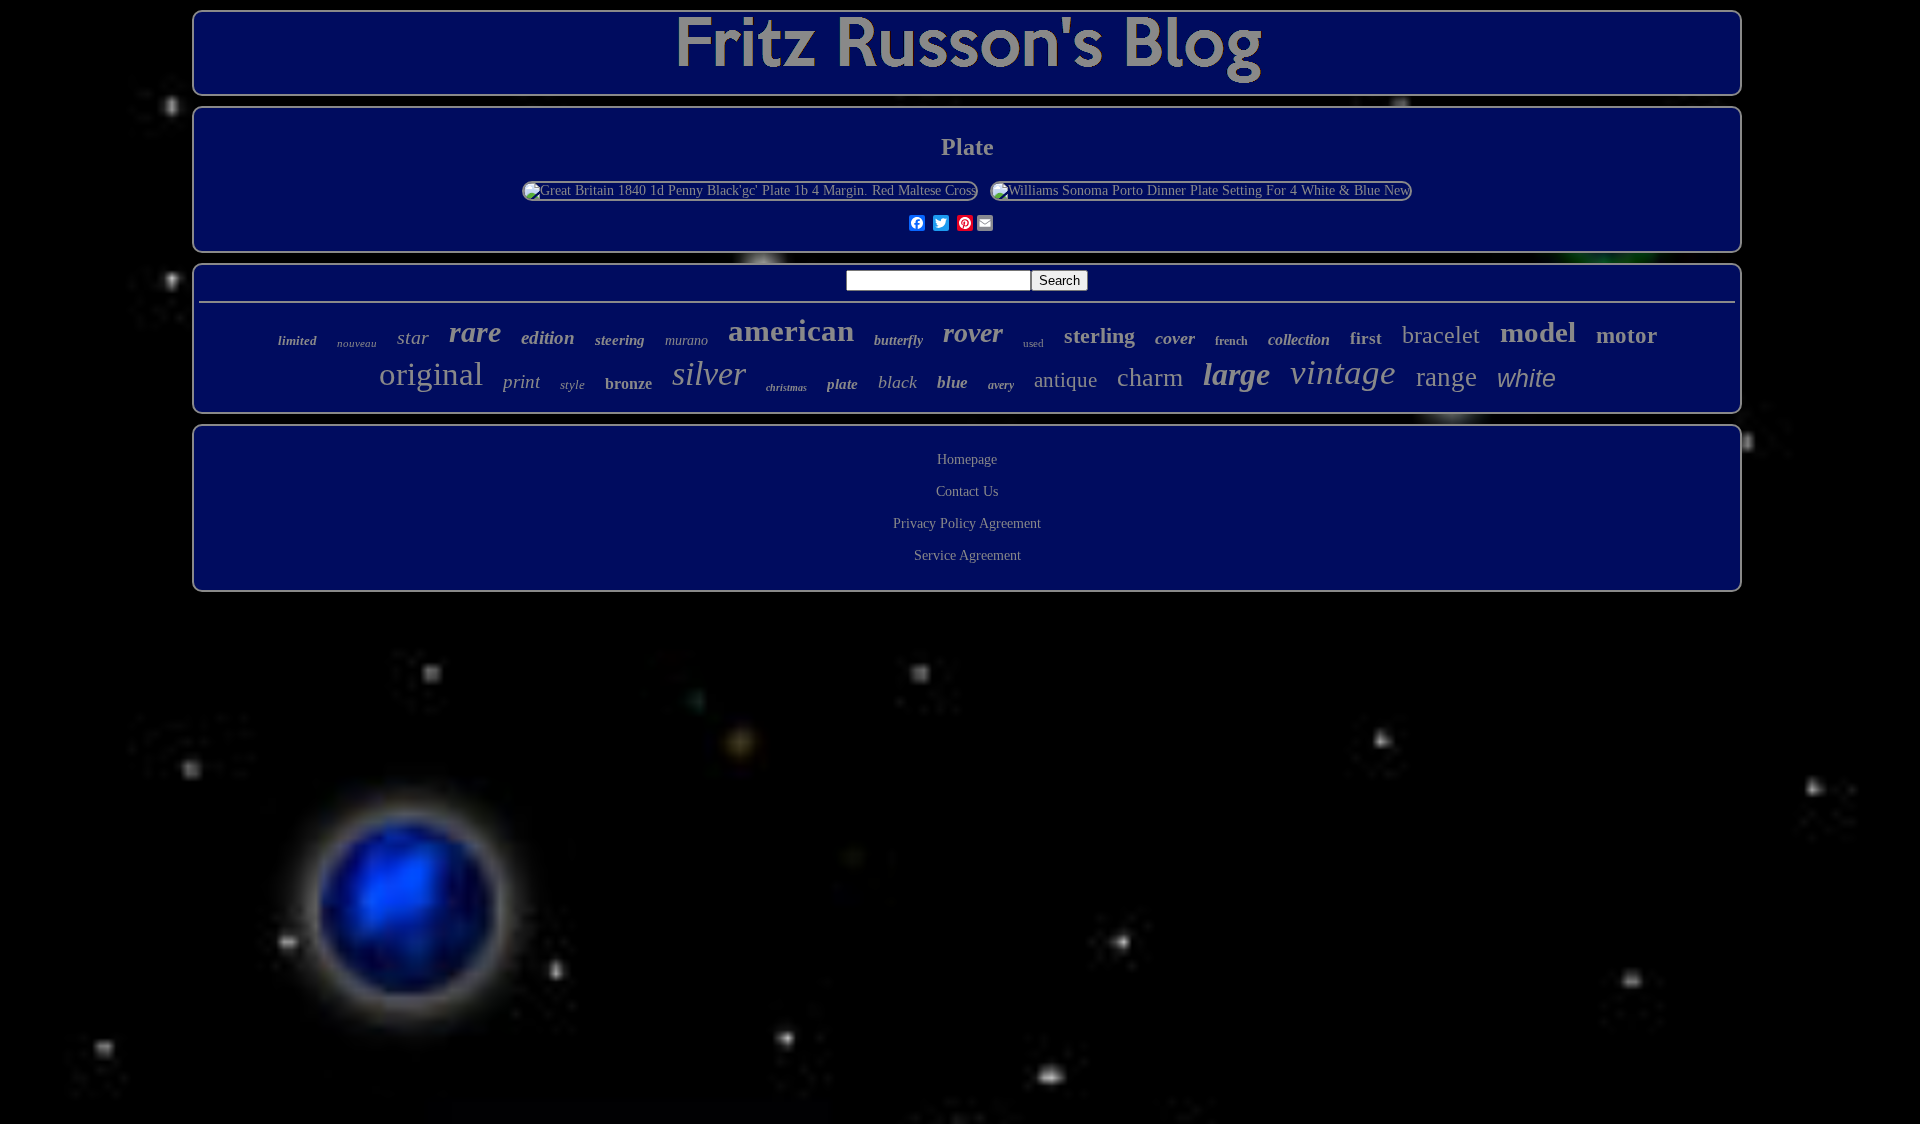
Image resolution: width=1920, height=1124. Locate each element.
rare (475, 331)
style (572, 384)
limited (297, 340)
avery (1001, 385)
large (1236, 374)
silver (709, 373)
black (897, 382)
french (1231, 341)
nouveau (357, 343)
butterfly (898, 340)
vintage (1343, 372)
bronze (628, 383)
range (1446, 377)
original (431, 374)
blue (952, 382)
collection (1299, 339)
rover (973, 332)
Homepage (967, 459)
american (791, 330)
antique (1065, 380)
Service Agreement (967, 555)
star (413, 337)
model (1538, 332)
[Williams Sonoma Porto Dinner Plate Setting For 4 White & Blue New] (1201, 190)
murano (686, 340)
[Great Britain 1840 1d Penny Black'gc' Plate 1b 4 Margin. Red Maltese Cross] (750, 190)
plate (842, 384)
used (1033, 343)
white (1526, 378)
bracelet (1441, 335)
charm (1150, 377)
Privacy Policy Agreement (967, 523)
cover (1175, 338)
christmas (786, 387)
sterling (1099, 335)
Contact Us (967, 491)
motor (1626, 335)
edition (548, 337)
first (1366, 338)
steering (620, 340)
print (521, 381)
